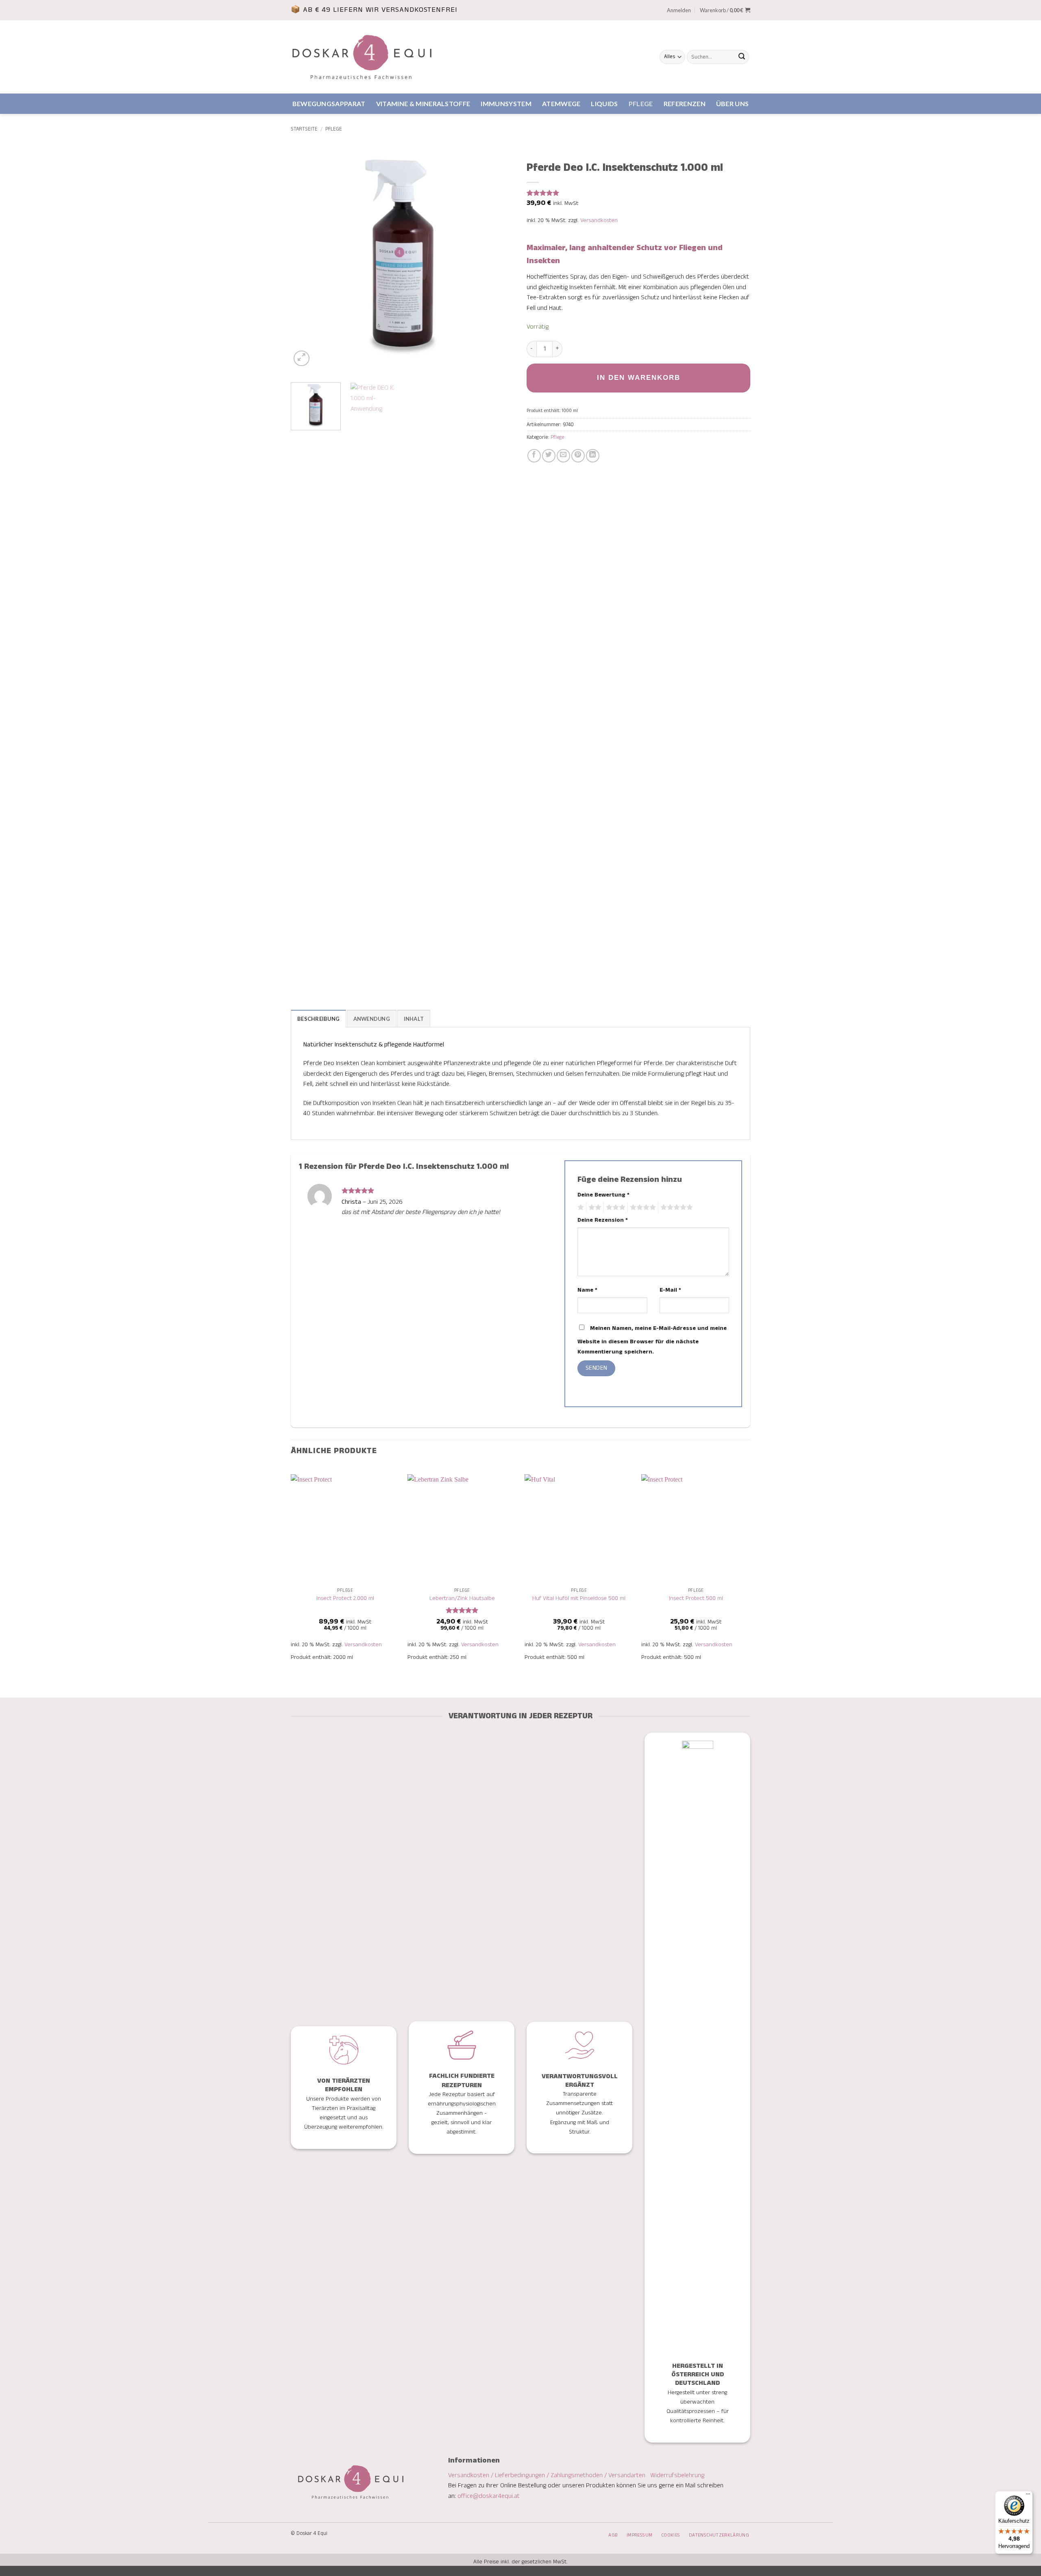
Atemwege (561, 104)
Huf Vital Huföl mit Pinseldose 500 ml (579, 1599)
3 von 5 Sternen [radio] (614, 1207)
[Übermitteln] (742, 57)
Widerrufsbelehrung (677, 2475)
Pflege (641, 104)
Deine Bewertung (603, 1195)
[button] (679, 10)
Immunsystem (506, 104)
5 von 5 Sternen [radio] (675, 1207)
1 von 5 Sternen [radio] (580, 1207)
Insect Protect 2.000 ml (345, 1599)
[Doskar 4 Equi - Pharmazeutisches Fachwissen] (362, 57)
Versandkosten (599, 220)
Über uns (733, 104)
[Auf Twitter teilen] (549, 456)
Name (587, 1290)
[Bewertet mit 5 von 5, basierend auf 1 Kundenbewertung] (638, 193)
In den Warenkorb (639, 378)
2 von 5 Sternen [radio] (594, 1207)
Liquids (604, 104)
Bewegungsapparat (329, 104)
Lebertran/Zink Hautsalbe (462, 1599)
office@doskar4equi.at (489, 2496)
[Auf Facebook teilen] (534, 456)
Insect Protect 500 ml (696, 1599)
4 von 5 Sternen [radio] (642, 1207)
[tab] (318, 1018)
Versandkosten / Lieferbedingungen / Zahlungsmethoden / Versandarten (548, 2475)
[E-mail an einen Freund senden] (563, 456)
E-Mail (670, 1290)
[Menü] (1028, 2496)
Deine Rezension (603, 1220)
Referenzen (685, 104)
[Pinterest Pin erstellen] (578, 456)
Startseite (304, 129)
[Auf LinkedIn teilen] (593, 456)
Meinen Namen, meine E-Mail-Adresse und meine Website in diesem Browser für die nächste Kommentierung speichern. (652, 1340)
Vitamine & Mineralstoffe (423, 104)
